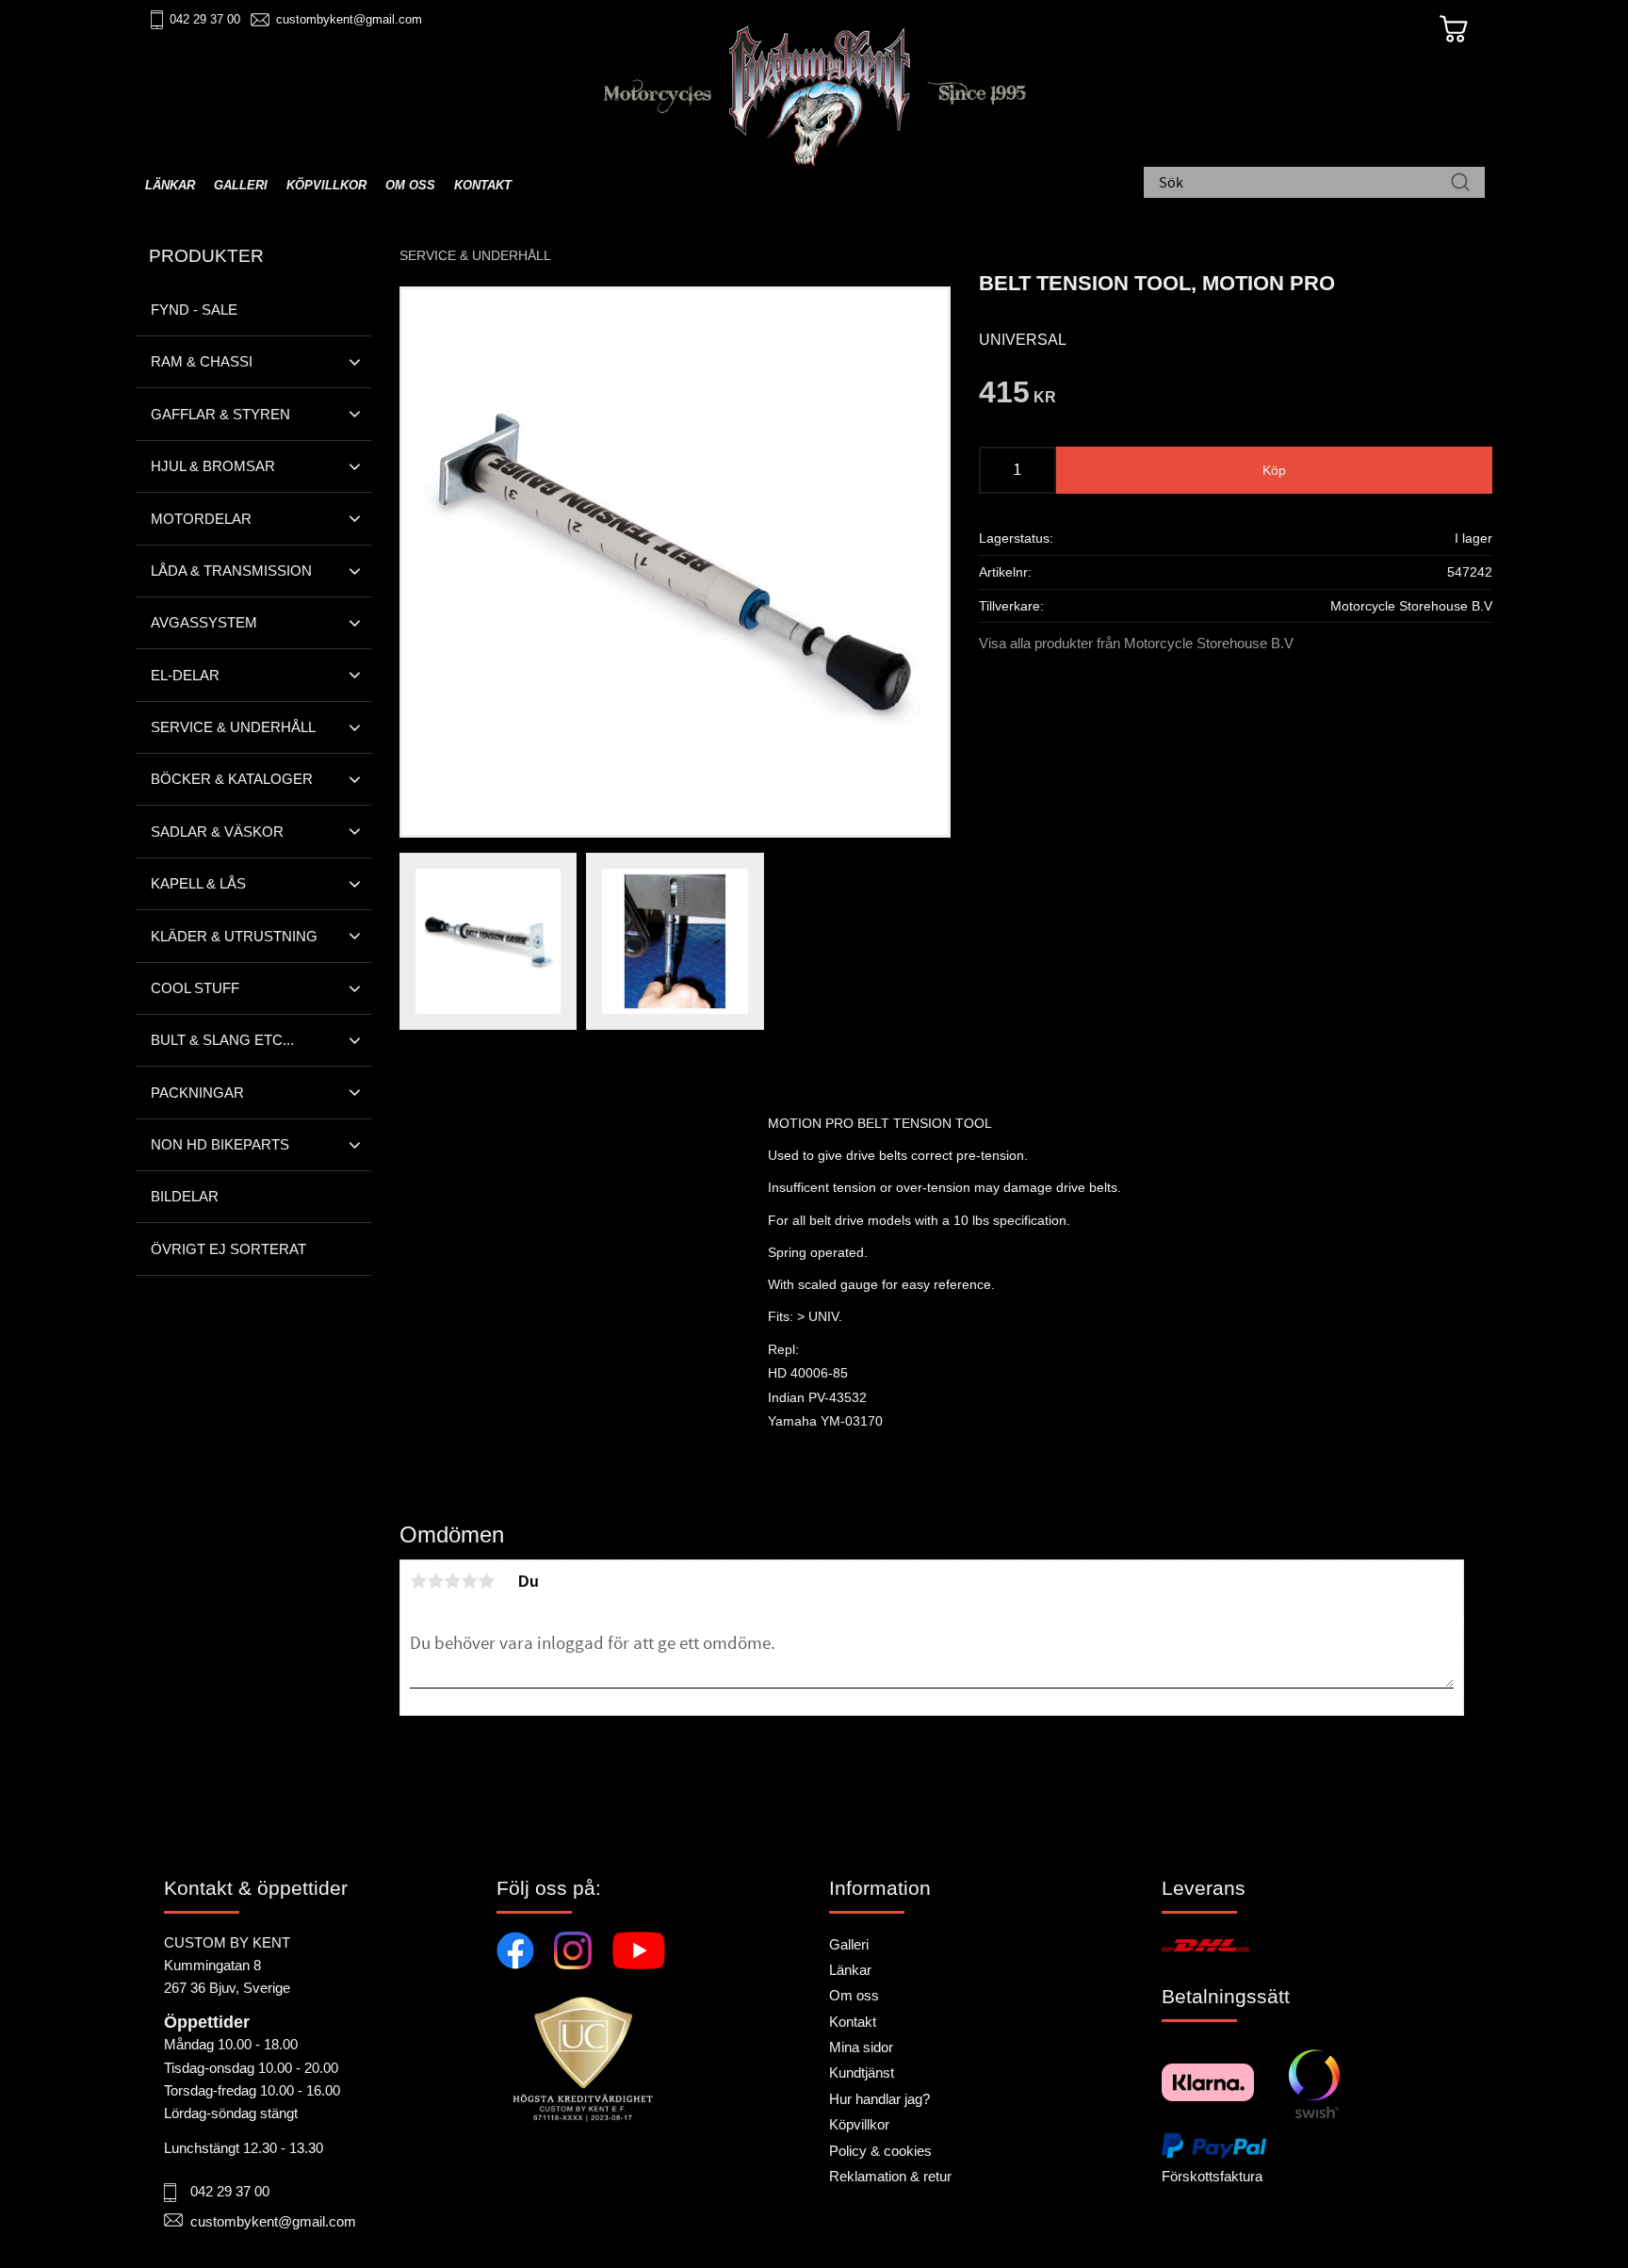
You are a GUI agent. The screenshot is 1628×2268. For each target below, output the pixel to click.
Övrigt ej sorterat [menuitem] (228, 1249)
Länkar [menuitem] (170, 185)
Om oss (854, 1995)
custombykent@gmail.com (349, 19)
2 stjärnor (435, 1581)
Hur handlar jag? (879, 2099)
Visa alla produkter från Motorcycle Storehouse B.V (1136, 643)
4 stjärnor (469, 1581)
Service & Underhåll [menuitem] (233, 727)
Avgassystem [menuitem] (204, 622)
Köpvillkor (859, 2124)
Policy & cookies (880, 2151)
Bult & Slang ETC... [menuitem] (222, 1040)
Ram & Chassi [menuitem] (202, 361)
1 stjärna (418, 1581)
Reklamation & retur (890, 2176)
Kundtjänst (862, 2072)
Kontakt (853, 2022)
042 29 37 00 (205, 19)
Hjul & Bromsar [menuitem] (213, 466)
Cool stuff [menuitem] (195, 988)
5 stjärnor (486, 1581)
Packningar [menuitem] (197, 1093)
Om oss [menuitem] (410, 185)
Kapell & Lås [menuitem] (198, 883)
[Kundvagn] (1454, 29)
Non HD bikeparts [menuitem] (220, 1144)
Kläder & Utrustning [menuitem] (234, 936)
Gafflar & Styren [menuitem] (220, 414)
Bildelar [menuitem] (185, 1196)
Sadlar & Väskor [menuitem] (217, 832)
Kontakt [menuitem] (483, 185)
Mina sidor (861, 2047)
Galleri (849, 1944)
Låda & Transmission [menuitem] (231, 571)
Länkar (850, 1970)
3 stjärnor (452, 1581)
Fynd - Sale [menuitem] (194, 310)
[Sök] (1460, 184)
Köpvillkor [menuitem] (326, 185)
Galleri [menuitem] (241, 185)
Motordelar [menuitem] (201, 519)
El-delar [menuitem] (185, 675)
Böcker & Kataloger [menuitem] (232, 779)
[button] (355, 362)
